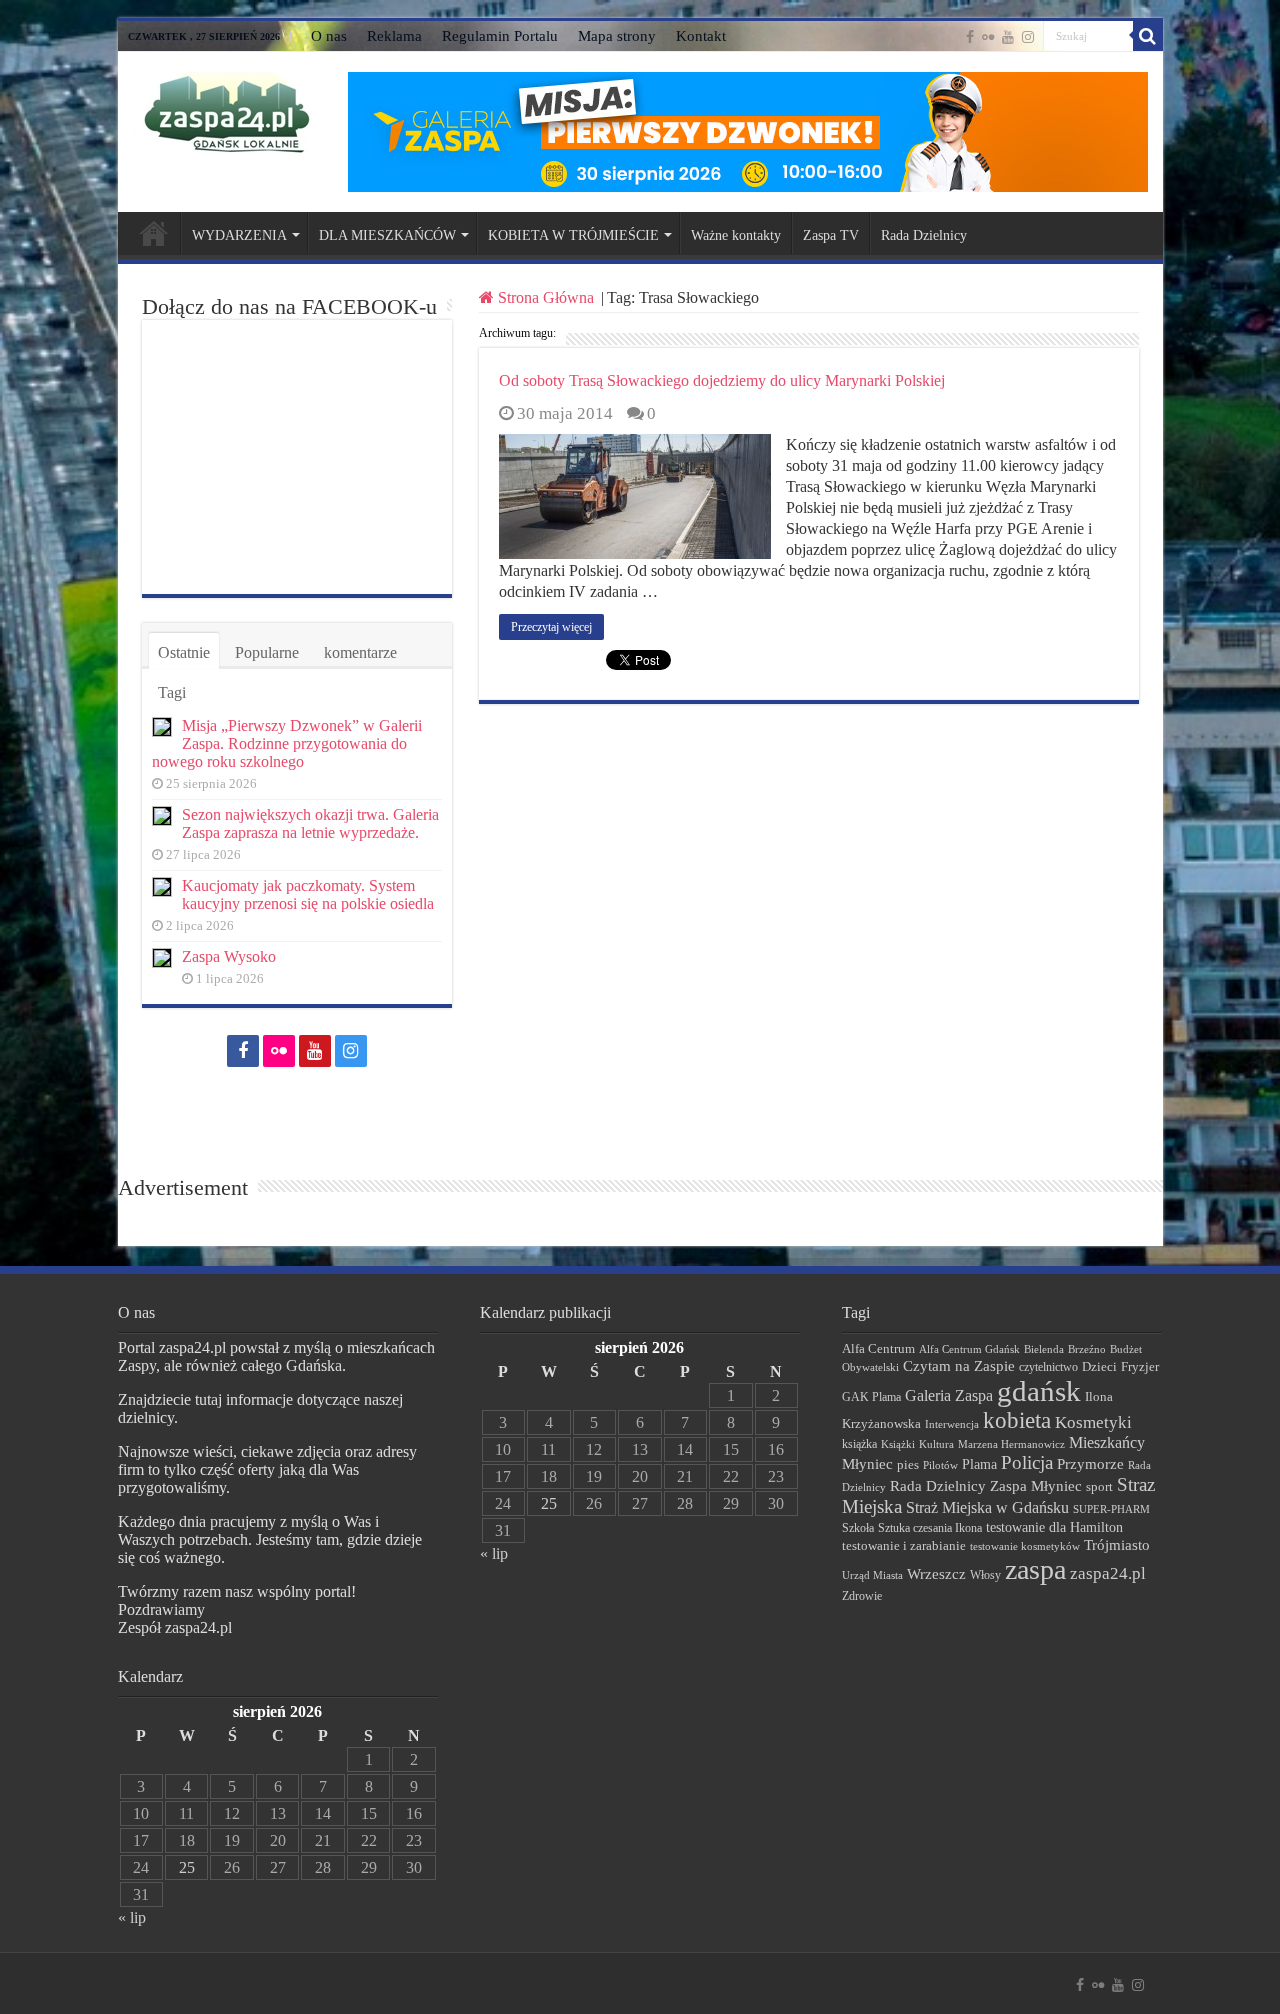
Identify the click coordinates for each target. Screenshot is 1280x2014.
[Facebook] (970, 37)
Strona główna (154, 233)
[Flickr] (988, 37)
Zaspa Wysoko (229, 956)
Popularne (267, 652)
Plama (979, 1464)
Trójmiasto (1117, 1545)
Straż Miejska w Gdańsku (987, 1507)
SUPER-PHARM (1111, 1509)
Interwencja (952, 1424)
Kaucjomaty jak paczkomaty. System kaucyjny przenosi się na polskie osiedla (308, 894)
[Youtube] (1008, 37)
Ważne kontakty (736, 235)
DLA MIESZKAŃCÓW (387, 235)
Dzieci (1099, 1366)
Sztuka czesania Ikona (930, 1528)
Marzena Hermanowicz (1011, 1444)
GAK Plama (871, 1397)
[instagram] (1028, 37)
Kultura (936, 1444)
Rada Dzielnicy (924, 235)
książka (859, 1444)
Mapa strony (617, 36)
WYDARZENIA (239, 235)
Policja (1027, 1462)
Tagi (172, 692)
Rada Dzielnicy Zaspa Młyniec (986, 1486)
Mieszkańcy (1107, 1442)
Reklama (394, 36)
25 (187, 1867)
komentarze (360, 652)
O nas (329, 36)
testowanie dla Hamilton (1054, 1527)
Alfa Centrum (878, 1349)
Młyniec (867, 1464)
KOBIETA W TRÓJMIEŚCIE (573, 235)
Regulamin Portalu (500, 36)
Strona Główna (546, 297)
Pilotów (940, 1465)
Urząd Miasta (872, 1575)
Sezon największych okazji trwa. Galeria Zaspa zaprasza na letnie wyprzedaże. (310, 823)
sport (1099, 1487)
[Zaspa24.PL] (226, 112)
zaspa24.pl (1108, 1573)
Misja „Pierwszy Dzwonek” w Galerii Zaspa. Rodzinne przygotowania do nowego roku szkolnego (287, 743)
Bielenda (1044, 1349)
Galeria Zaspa (949, 1395)
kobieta (1017, 1420)
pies (908, 1465)
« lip (132, 1917)
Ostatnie (184, 652)
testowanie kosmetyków (1025, 1546)
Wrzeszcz (936, 1574)
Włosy (985, 1575)
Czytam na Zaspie (959, 1366)
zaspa (1035, 1569)
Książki (898, 1444)
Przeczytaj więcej (551, 627)
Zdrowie (862, 1596)
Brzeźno (1087, 1349)
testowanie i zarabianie (904, 1546)
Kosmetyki (1093, 1422)
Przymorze (1090, 1463)
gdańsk (1039, 1391)
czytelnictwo (1048, 1367)
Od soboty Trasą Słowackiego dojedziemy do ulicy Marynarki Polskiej (722, 380)
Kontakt (701, 36)
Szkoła (858, 1528)
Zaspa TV (831, 235)
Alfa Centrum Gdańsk (969, 1349)
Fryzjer (1140, 1366)
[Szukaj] (1148, 36)
